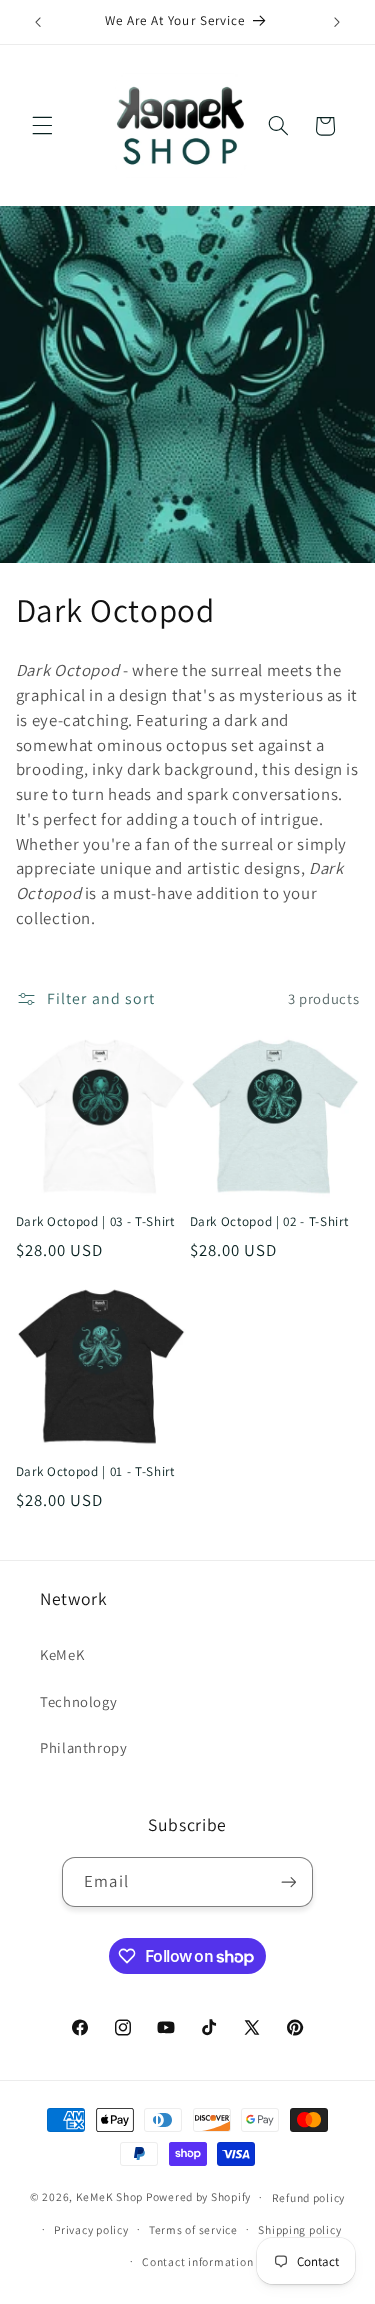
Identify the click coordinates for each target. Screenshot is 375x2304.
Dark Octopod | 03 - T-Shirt (95, 1222)
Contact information (197, 2261)
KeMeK (62, 1654)
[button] (42, 126)
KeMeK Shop (109, 2196)
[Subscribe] (288, 1881)
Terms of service (193, 2229)
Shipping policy (299, 2229)
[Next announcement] (337, 22)
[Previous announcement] (38, 22)
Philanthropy (84, 1747)
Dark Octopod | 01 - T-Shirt (95, 1472)
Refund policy (309, 2197)
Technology (78, 1701)
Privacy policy (91, 2229)
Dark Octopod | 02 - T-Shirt (269, 1222)
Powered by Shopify (198, 2196)
